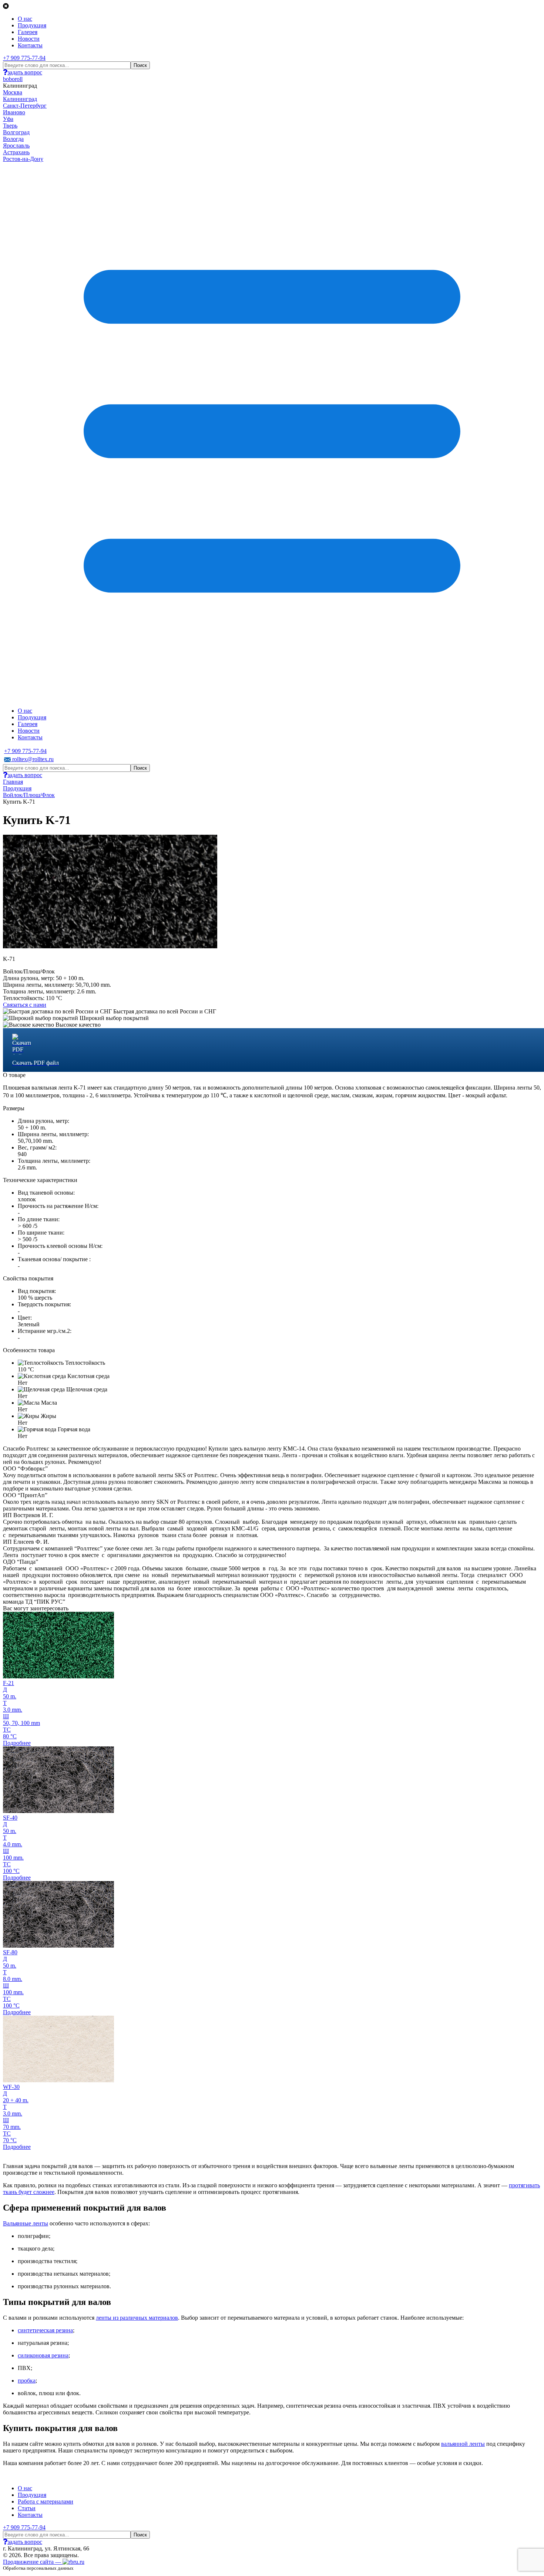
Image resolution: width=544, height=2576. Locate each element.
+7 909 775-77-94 (24, 58)
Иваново (14, 112)
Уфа (8, 119)
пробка (27, 2381)
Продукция (32, 25)
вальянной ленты (463, 2444)
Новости (29, 39)
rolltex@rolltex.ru (32, 759)
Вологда (13, 139)
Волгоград (16, 132)
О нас (25, 19)
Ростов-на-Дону (23, 159)
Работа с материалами (46, 2501)
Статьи (27, 2508)
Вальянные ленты (26, 2223)
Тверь (10, 126)
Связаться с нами (25, 1005)
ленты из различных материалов (137, 2318)
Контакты (30, 45)
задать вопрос (25, 72)
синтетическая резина (45, 2330)
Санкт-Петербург (25, 106)
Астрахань (16, 152)
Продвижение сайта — (33, 2562)
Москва (13, 92)
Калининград (20, 99)
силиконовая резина (43, 2355)
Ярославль (16, 146)
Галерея (28, 32)
